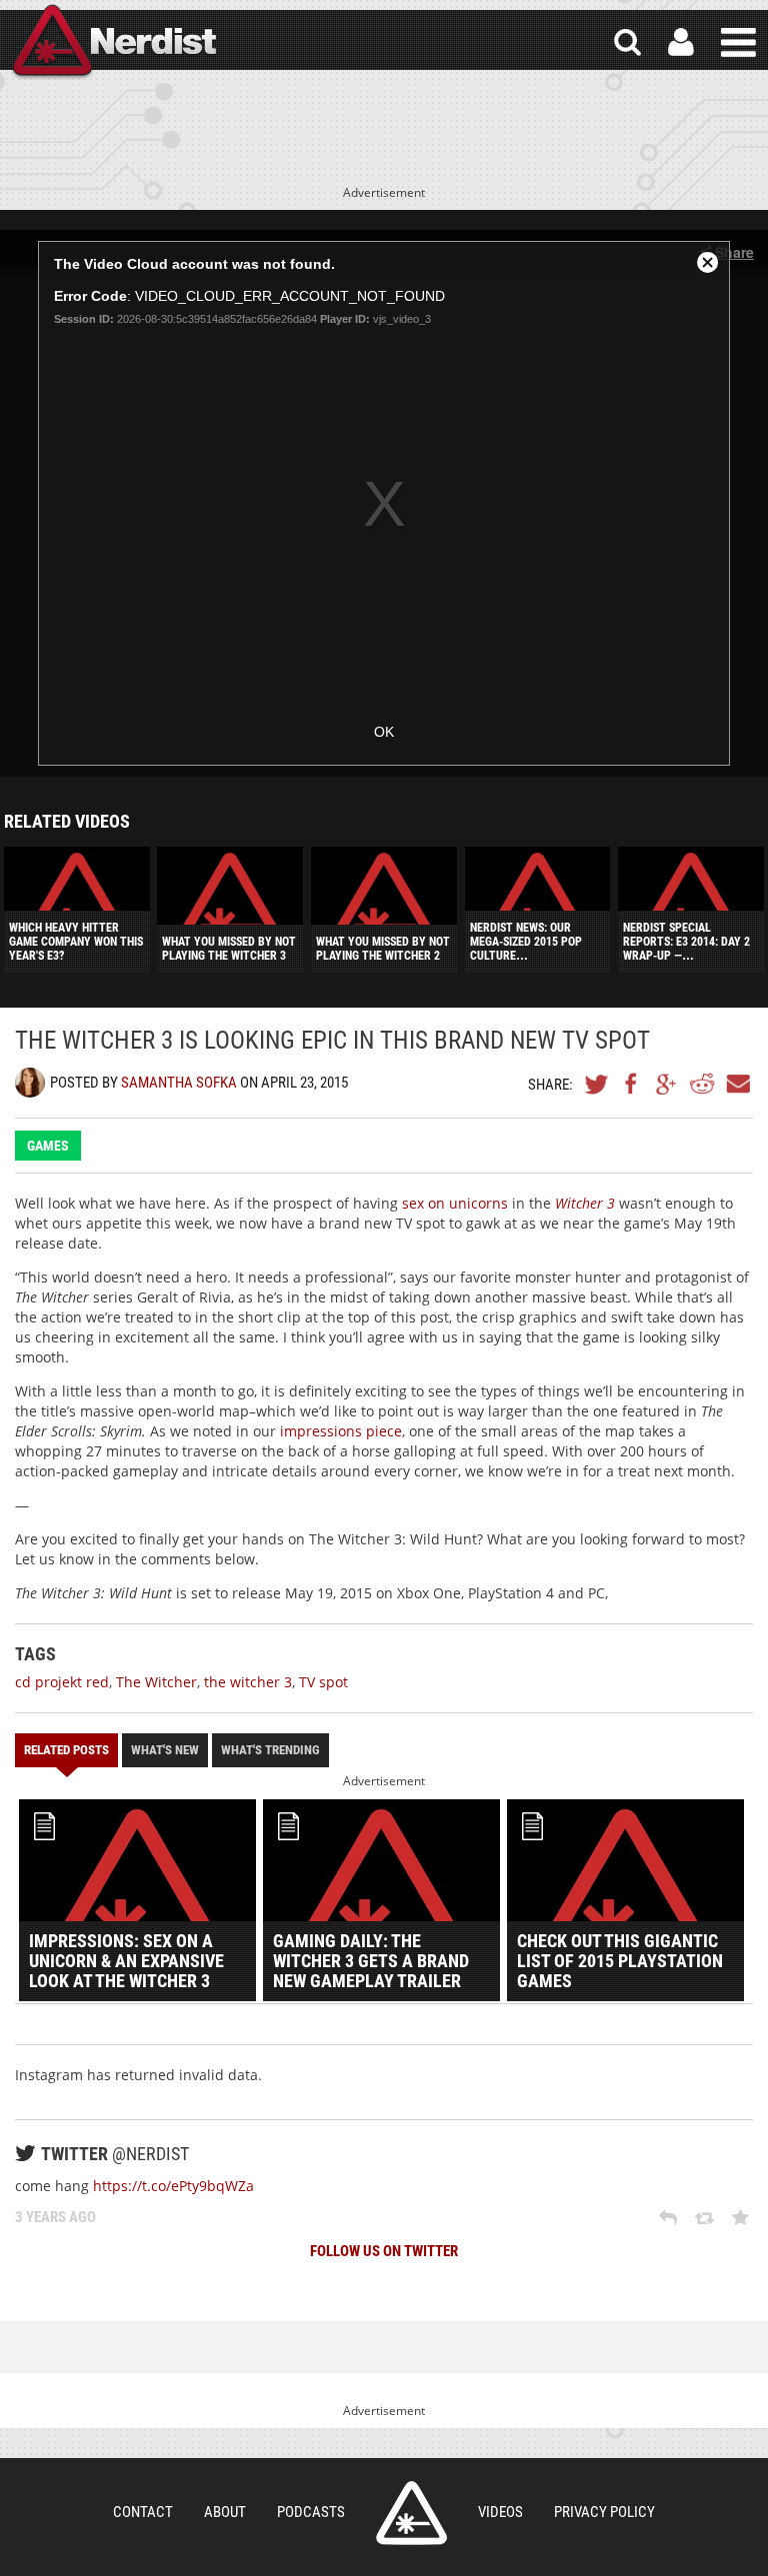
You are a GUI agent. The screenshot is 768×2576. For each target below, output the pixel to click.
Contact (143, 2512)
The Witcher (156, 1682)
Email (737, 1084)
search (627, 42)
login (681, 42)
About (225, 2512)
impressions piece (341, 1431)
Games (48, 1146)
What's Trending (270, 1750)
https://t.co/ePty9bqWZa (173, 2186)
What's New (165, 1750)
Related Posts (66, 1750)
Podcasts (311, 2512)
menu (738, 42)
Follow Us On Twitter (384, 2251)
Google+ (667, 1084)
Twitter (597, 1084)
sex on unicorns (455, 1203)
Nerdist (113, 42)
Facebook (632, 1084)
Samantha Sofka (179, 1083)
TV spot (323, 1682)
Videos (500, 2512)
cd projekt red (62, 1682)
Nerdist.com (411, 2513)
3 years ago (55, 2217)
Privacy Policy (604, 2512)
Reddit (702, 1084)
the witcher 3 (248, 1682)
